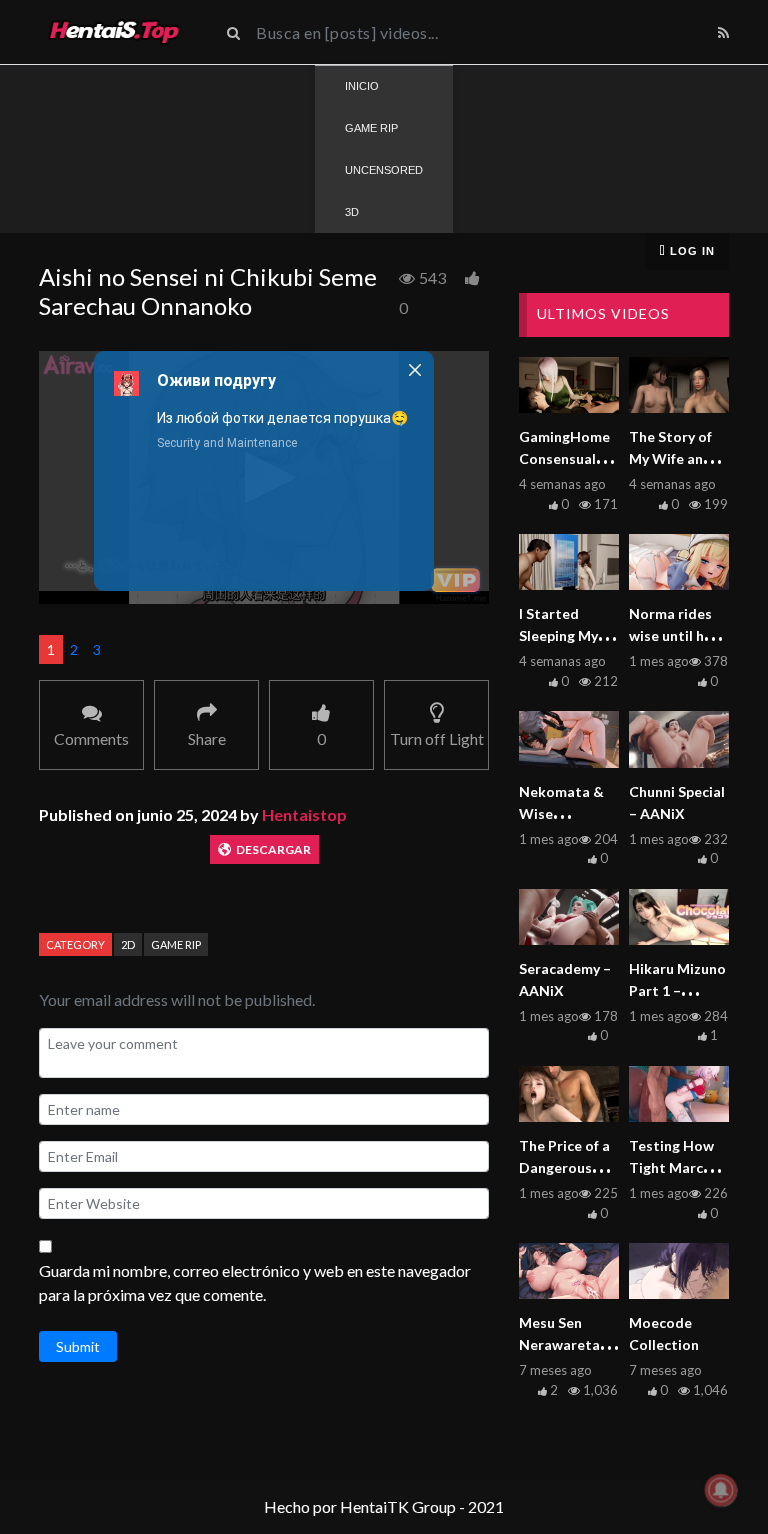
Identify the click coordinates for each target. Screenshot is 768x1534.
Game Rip (176, 944)
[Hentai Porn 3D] (114, 32)
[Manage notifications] (721, 1490)
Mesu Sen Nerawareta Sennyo (559, 1344)
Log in (690, 251)
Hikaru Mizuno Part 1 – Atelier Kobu (677, 990)
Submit (78, 1346)
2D (128, 944)
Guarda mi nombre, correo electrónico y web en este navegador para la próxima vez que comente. (255, 1282)
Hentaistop (304, 814)
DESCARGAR (273, 849)
